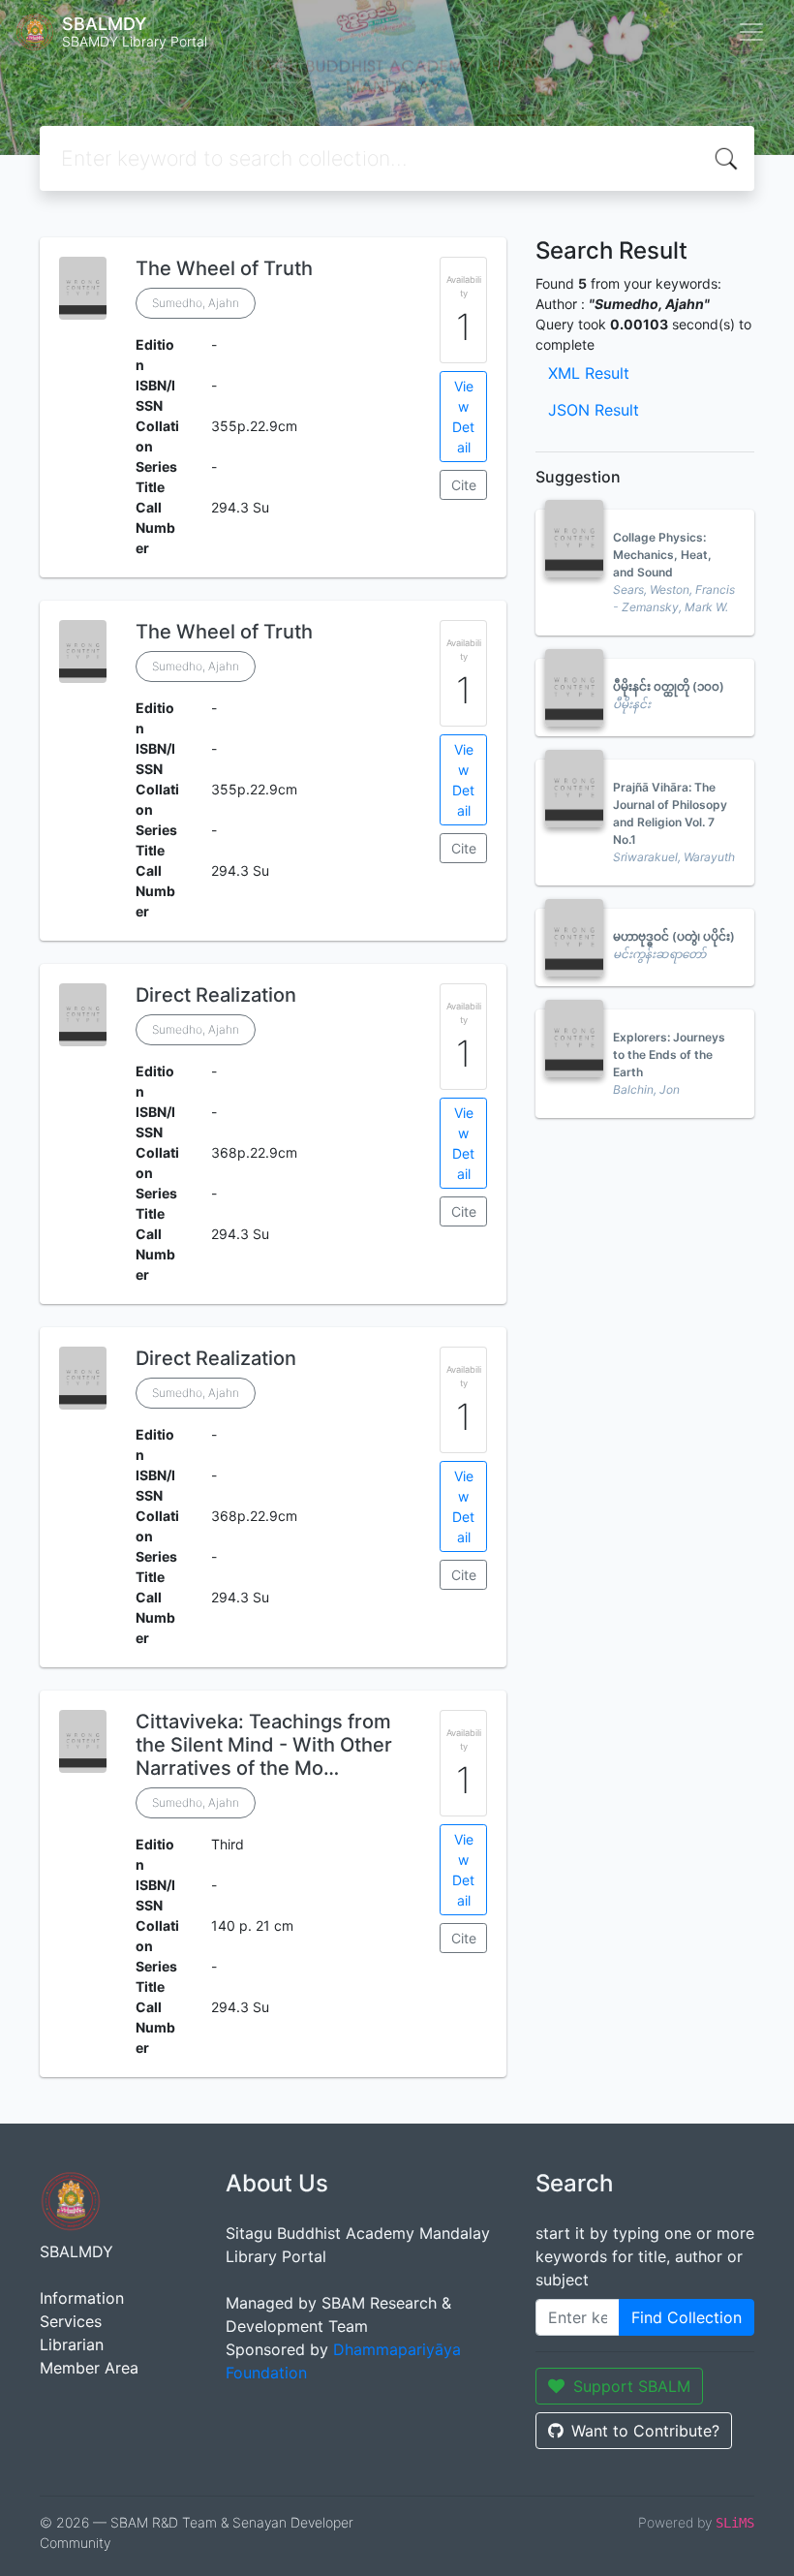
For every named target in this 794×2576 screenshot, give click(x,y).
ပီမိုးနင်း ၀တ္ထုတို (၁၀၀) (669, 686)
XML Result (589, 373)
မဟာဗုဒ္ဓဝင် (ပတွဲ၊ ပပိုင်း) (674, 936)
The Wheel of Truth (224, 268)
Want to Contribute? (645, 2431)
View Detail (463, 417)
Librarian (72, 2344)
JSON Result (594, 410)
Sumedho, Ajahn (196, 303)
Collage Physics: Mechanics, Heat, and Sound (662, 555)
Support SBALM (632, 2386)
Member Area (89, 2368)
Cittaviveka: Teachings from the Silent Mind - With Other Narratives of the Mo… (264, 1745)
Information (82, 2298)
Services (71, 2321)
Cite (464, 485)
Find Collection (687, 2317)
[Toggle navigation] (751, 32)
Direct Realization (216, 995)
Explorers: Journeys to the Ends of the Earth (669, 1055)
